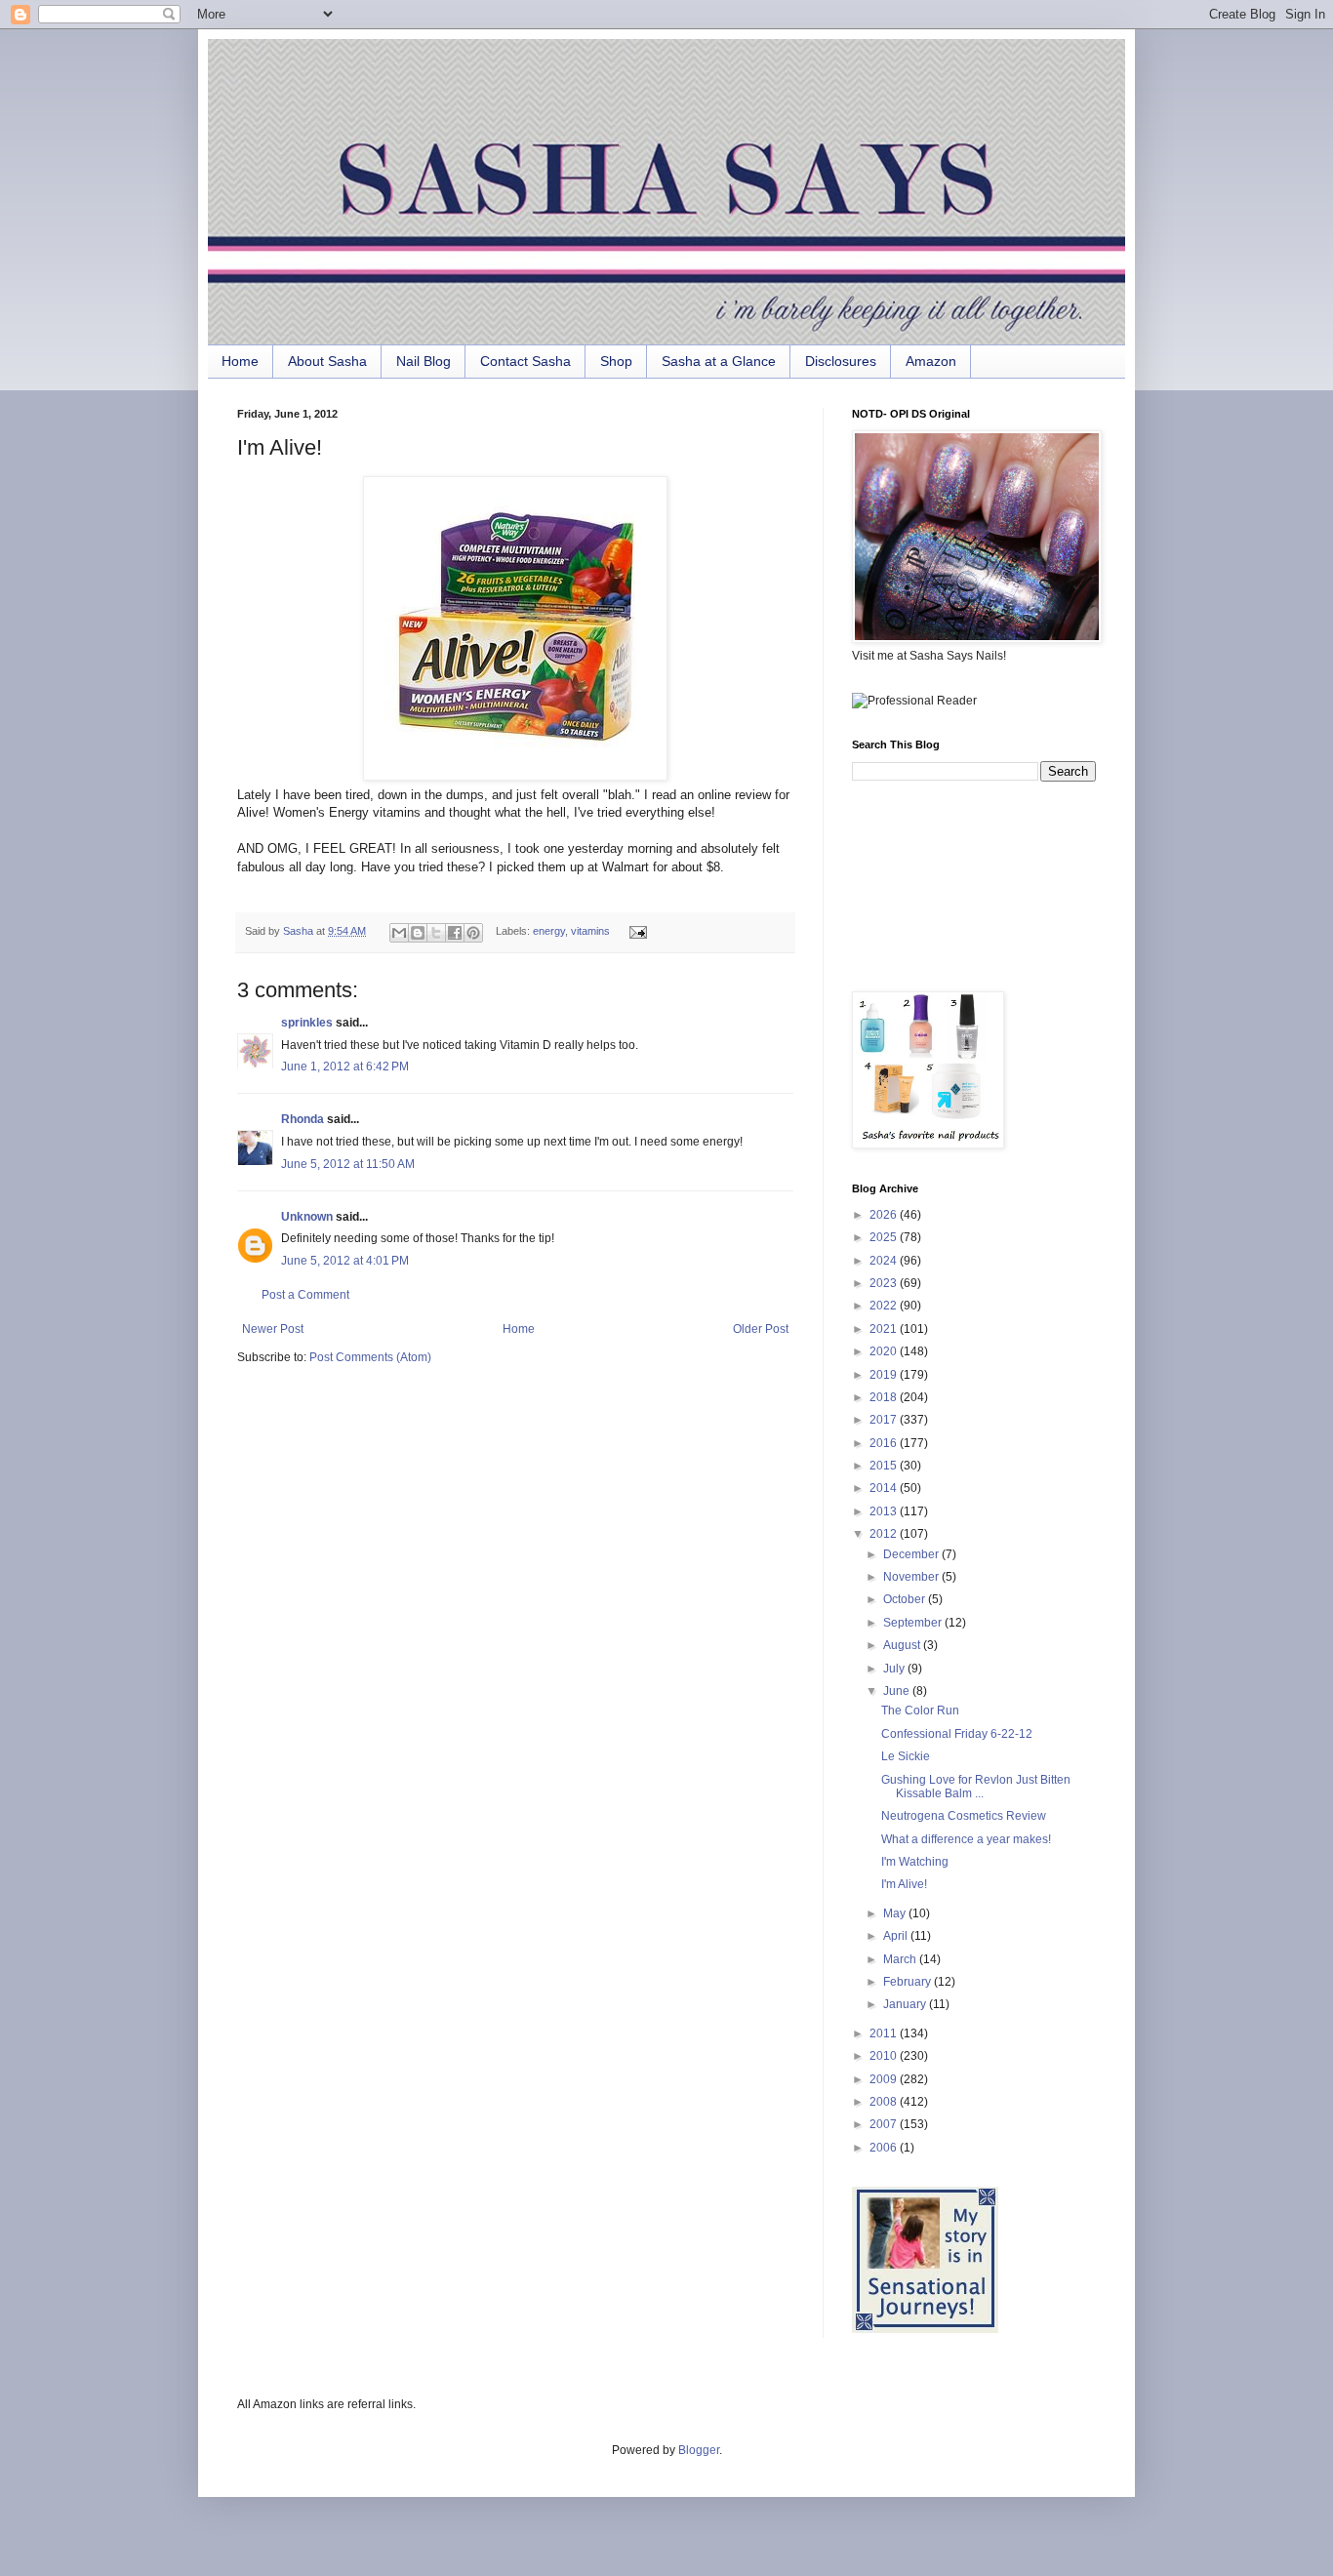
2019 (885, 1375)
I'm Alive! (904, 1884)
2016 (885, 1443)
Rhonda (303, 1119)
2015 (885, 1466)
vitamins (590, 931)
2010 (885, 2056)
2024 (885, 1261)
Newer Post (273, 1329)
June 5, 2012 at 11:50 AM (348, 1164)
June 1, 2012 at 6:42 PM (345, 1067)
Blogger (699, 2450)
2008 (885, 2102)
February (909, 1982)
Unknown (307, 1217)
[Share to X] (436, 933)
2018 (885, 1397)
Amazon (931, 361)
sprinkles (307, 1023)
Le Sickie (906, 1756)
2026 (885, 1215)
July (895, 1669)
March (901, 1959)
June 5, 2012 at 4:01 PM (345, 1261)
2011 (885, 2033)
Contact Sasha (525, 361)
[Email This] (399, 933)
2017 (885, 1420)
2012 (885, 1534)
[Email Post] (635, 931)
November (912, 1577)
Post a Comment (305, 1295)
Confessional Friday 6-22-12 (957, 1734)
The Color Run (920, 1711)
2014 (885, 1488)
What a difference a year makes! (966, 1839)
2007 (885, 2124)
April (897, 1936)
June (898, 1691)
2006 (885, 2148)
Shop (616, 361)
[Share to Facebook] (455, 933)
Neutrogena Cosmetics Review (964, 1816)
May (896, 1913)
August (903, 1645)
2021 (885, 1329)
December (912, 1554)
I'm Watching (915, 1862)
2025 (885, 1237)
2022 (885, 1306)
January (906, 2004)
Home (240, 361)
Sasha (300, 931)
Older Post (761, 1329)
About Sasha (327, 361)
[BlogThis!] (418, 933)
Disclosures (841, 361)
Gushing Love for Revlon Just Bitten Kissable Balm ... (976, 1787)
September (914, 1623)
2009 (885, 2079)
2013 (885, 1511)
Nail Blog (424, 361)
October (906, 1599)
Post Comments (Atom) (370, 1357)
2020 (885, 1351)
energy (549, 931)
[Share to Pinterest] (473, 933)
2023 (885, 1283)
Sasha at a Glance (719, 361)
